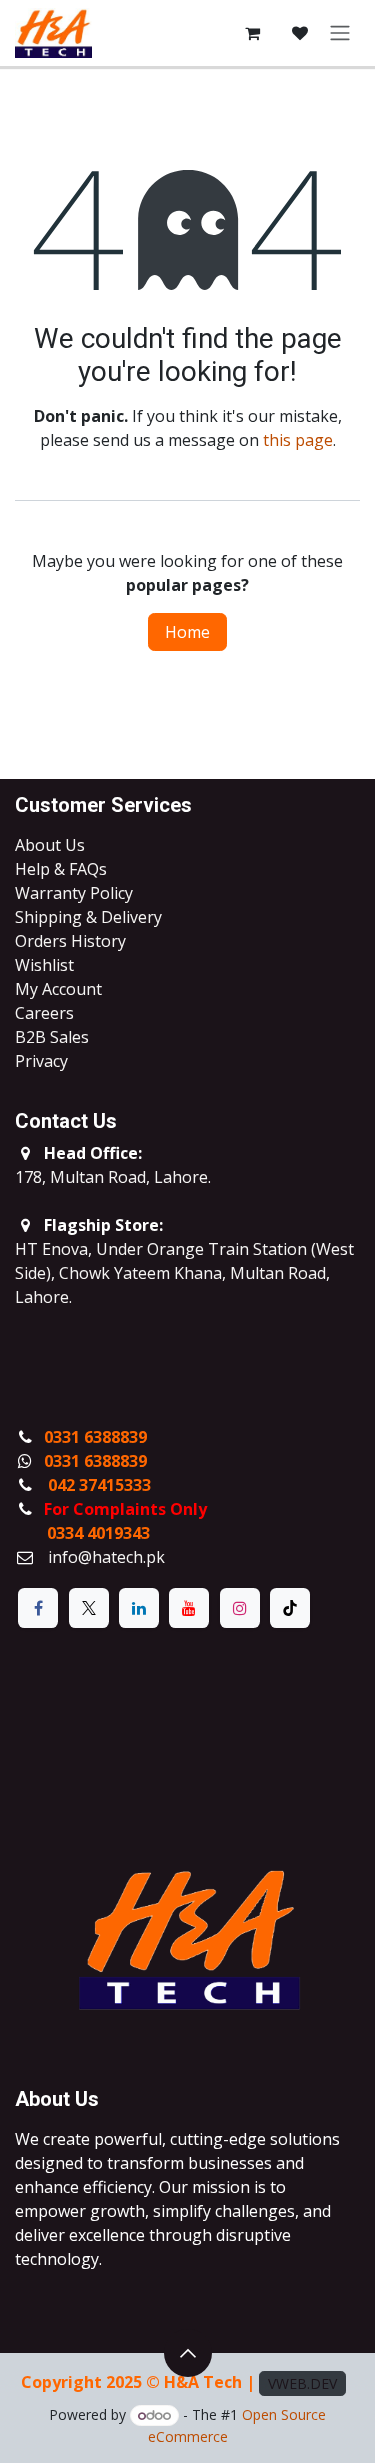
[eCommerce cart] (252, 33)
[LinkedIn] (139, 1608)
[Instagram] (240, 1608)
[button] (188, 2353)
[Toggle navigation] (340, 33)
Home (187, 632)
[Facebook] (38, 1608)
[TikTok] (290, 1608)
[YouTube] (189, 1608)
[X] (89, 1608)
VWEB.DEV (302, 2383)
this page (298, 440)
